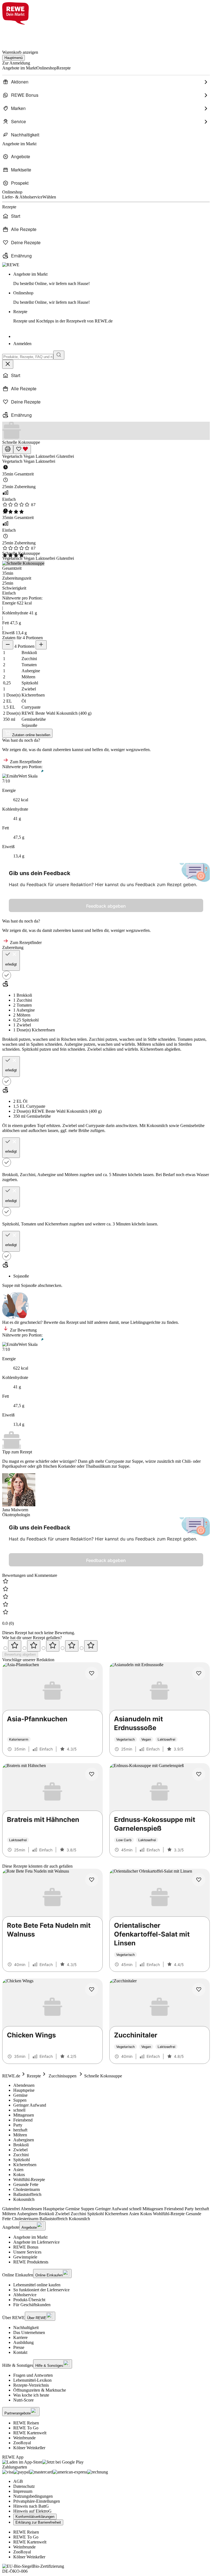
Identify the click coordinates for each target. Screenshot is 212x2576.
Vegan (30, 456)
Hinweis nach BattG (31, 2506)
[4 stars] (72, 1646)
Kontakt (20, 2352)
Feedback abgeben (106, 906)
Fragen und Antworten (33, 2375)
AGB (18, 2481)
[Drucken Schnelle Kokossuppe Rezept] (8, 449)
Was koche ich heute (31, 2395)
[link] (112, 279)
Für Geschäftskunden (32, 2305)
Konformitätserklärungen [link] (35, 2517)
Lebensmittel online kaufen (37, 2285)
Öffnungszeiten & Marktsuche (40, 2390)
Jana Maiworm (15, 1510)
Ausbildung (23, 2342)
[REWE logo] (11, 265)
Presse (19, 2347)
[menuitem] (106, 82)
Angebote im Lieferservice (36, 2242)
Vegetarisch (13, 456)
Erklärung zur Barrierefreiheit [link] (38, 2522)
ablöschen (11, 1130)
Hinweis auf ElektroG (32, 2511)
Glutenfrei (65, 456)
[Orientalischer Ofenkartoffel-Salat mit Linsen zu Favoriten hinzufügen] (199, 1880)
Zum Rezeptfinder (25, 762)
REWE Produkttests (31, 2262)
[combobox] (28, 357)
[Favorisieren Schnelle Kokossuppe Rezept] (22, 449)
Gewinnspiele (25, 2257)
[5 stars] (91, 1646)
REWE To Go (26, 2428)
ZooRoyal (22, 2443)
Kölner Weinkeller (29, 2448)
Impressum (23, 2491)
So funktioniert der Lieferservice (41, 2290)
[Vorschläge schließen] (8, 364)
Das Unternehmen (29, 2332)
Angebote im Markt (30, 2237)
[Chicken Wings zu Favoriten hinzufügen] (92, 1989)
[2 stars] (34, 1646)
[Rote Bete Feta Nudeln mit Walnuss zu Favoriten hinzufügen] (92, 1880)
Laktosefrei (46, 456)
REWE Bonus (26, 2247)
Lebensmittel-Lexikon (32, 2380)
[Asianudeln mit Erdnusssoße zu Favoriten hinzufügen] (199, 1673)
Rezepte (34, 2076)
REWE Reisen (26, 2423)
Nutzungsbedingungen (33, 2496)
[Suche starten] (59, 355)
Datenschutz (24, 2486)
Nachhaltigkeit (26, 2328)
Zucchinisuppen (63, 2076)
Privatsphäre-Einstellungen (37, 2501)
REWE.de (11, 2076)
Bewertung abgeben (20, 1654)
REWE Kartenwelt (30, 2433)
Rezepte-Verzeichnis (31, 2385)
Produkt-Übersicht (29, 2300)
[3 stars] (53, 1646)
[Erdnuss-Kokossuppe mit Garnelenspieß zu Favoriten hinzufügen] (199, 1774)
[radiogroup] (106, 1646)
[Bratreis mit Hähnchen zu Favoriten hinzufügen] (92, 1774)
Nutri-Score (23, 2400)
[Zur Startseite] (21, 34)
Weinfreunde (24, 2438)
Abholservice (25, 2295)
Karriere (20, 2337)
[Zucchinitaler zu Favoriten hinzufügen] (199, 1989)
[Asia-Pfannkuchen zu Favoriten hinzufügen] (92, 1673)
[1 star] (15, 1646)
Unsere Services (27, 2252)
